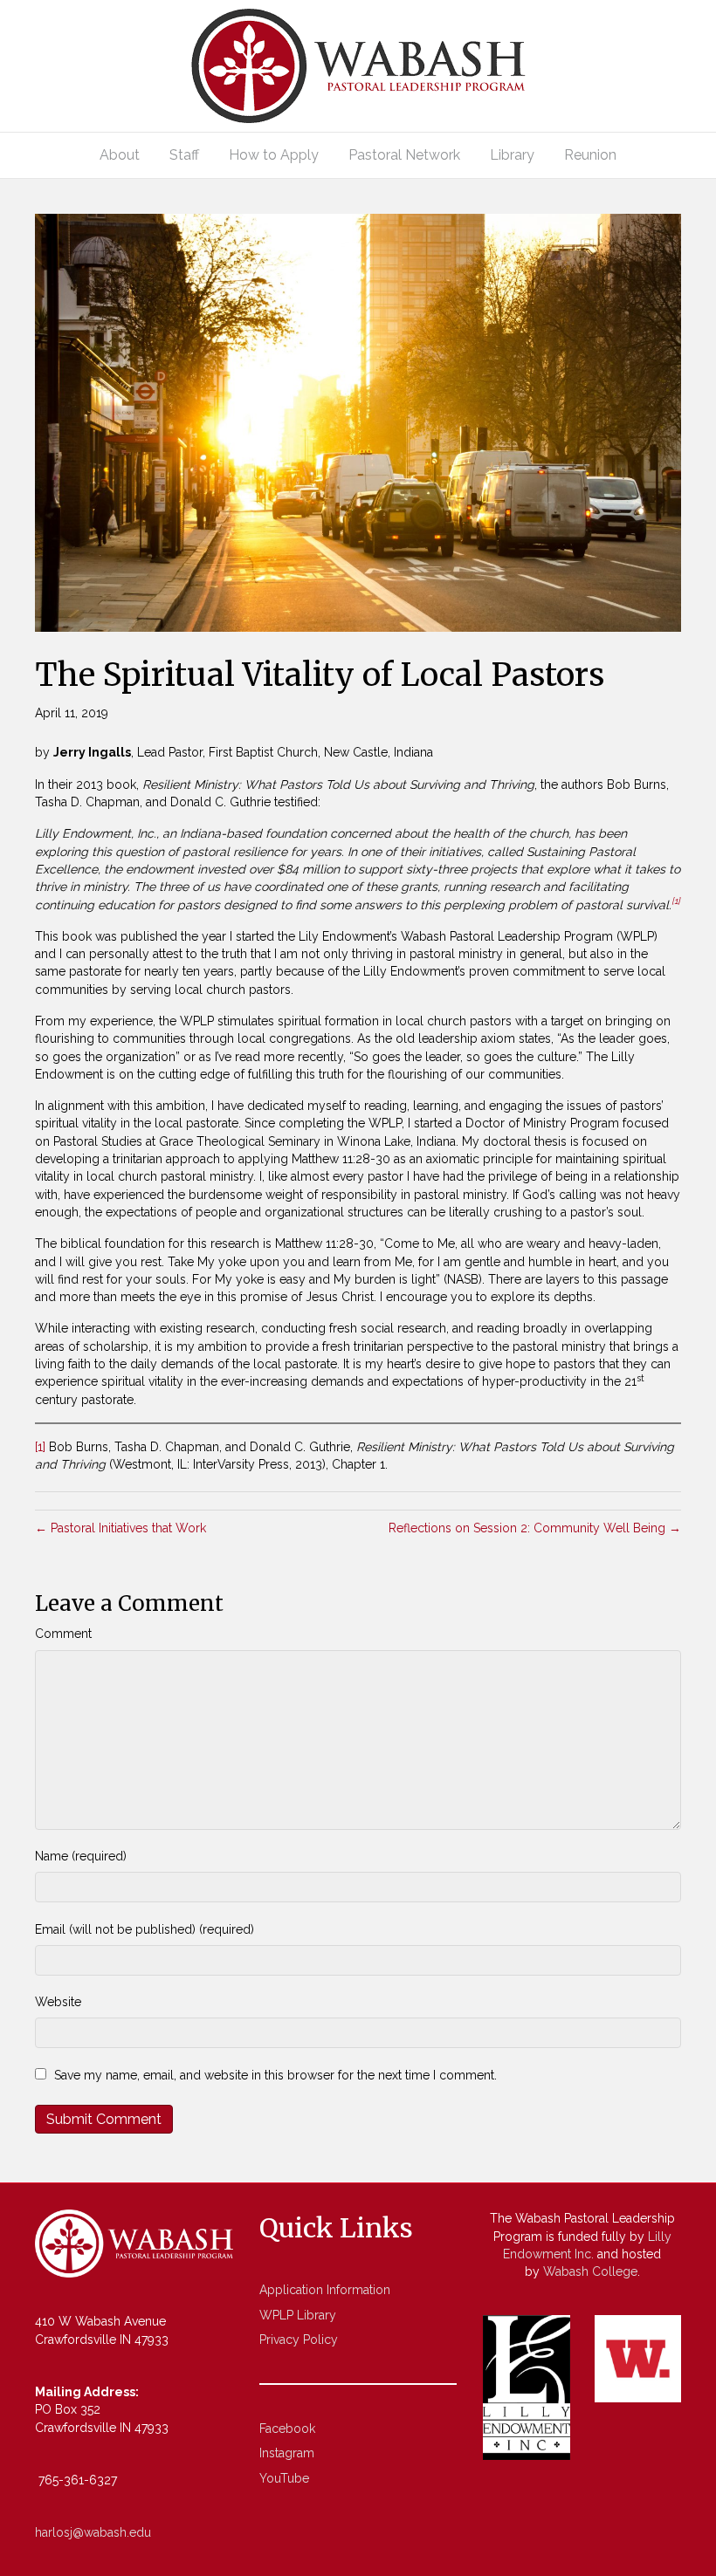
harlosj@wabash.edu (93, 2532)
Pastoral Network (404, 155)
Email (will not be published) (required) (145, 1929)
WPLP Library (298, 2315)
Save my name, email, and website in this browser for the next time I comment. (275, 2075)
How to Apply (274, 155)
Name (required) (81, 1856)
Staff (184, 155)
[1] (40, 1447)
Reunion (590, 155)
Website (58, 2002)
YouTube (284, 2478)
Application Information (325, 2290)
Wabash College (590, 2271)
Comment (63, 1634)
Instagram (287, 2453)
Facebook (287, 2429)
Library (512, 155)
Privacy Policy (299, 2340)
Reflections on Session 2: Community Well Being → (535, 1528)
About (120, 155)
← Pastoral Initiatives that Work (120, 1528)
